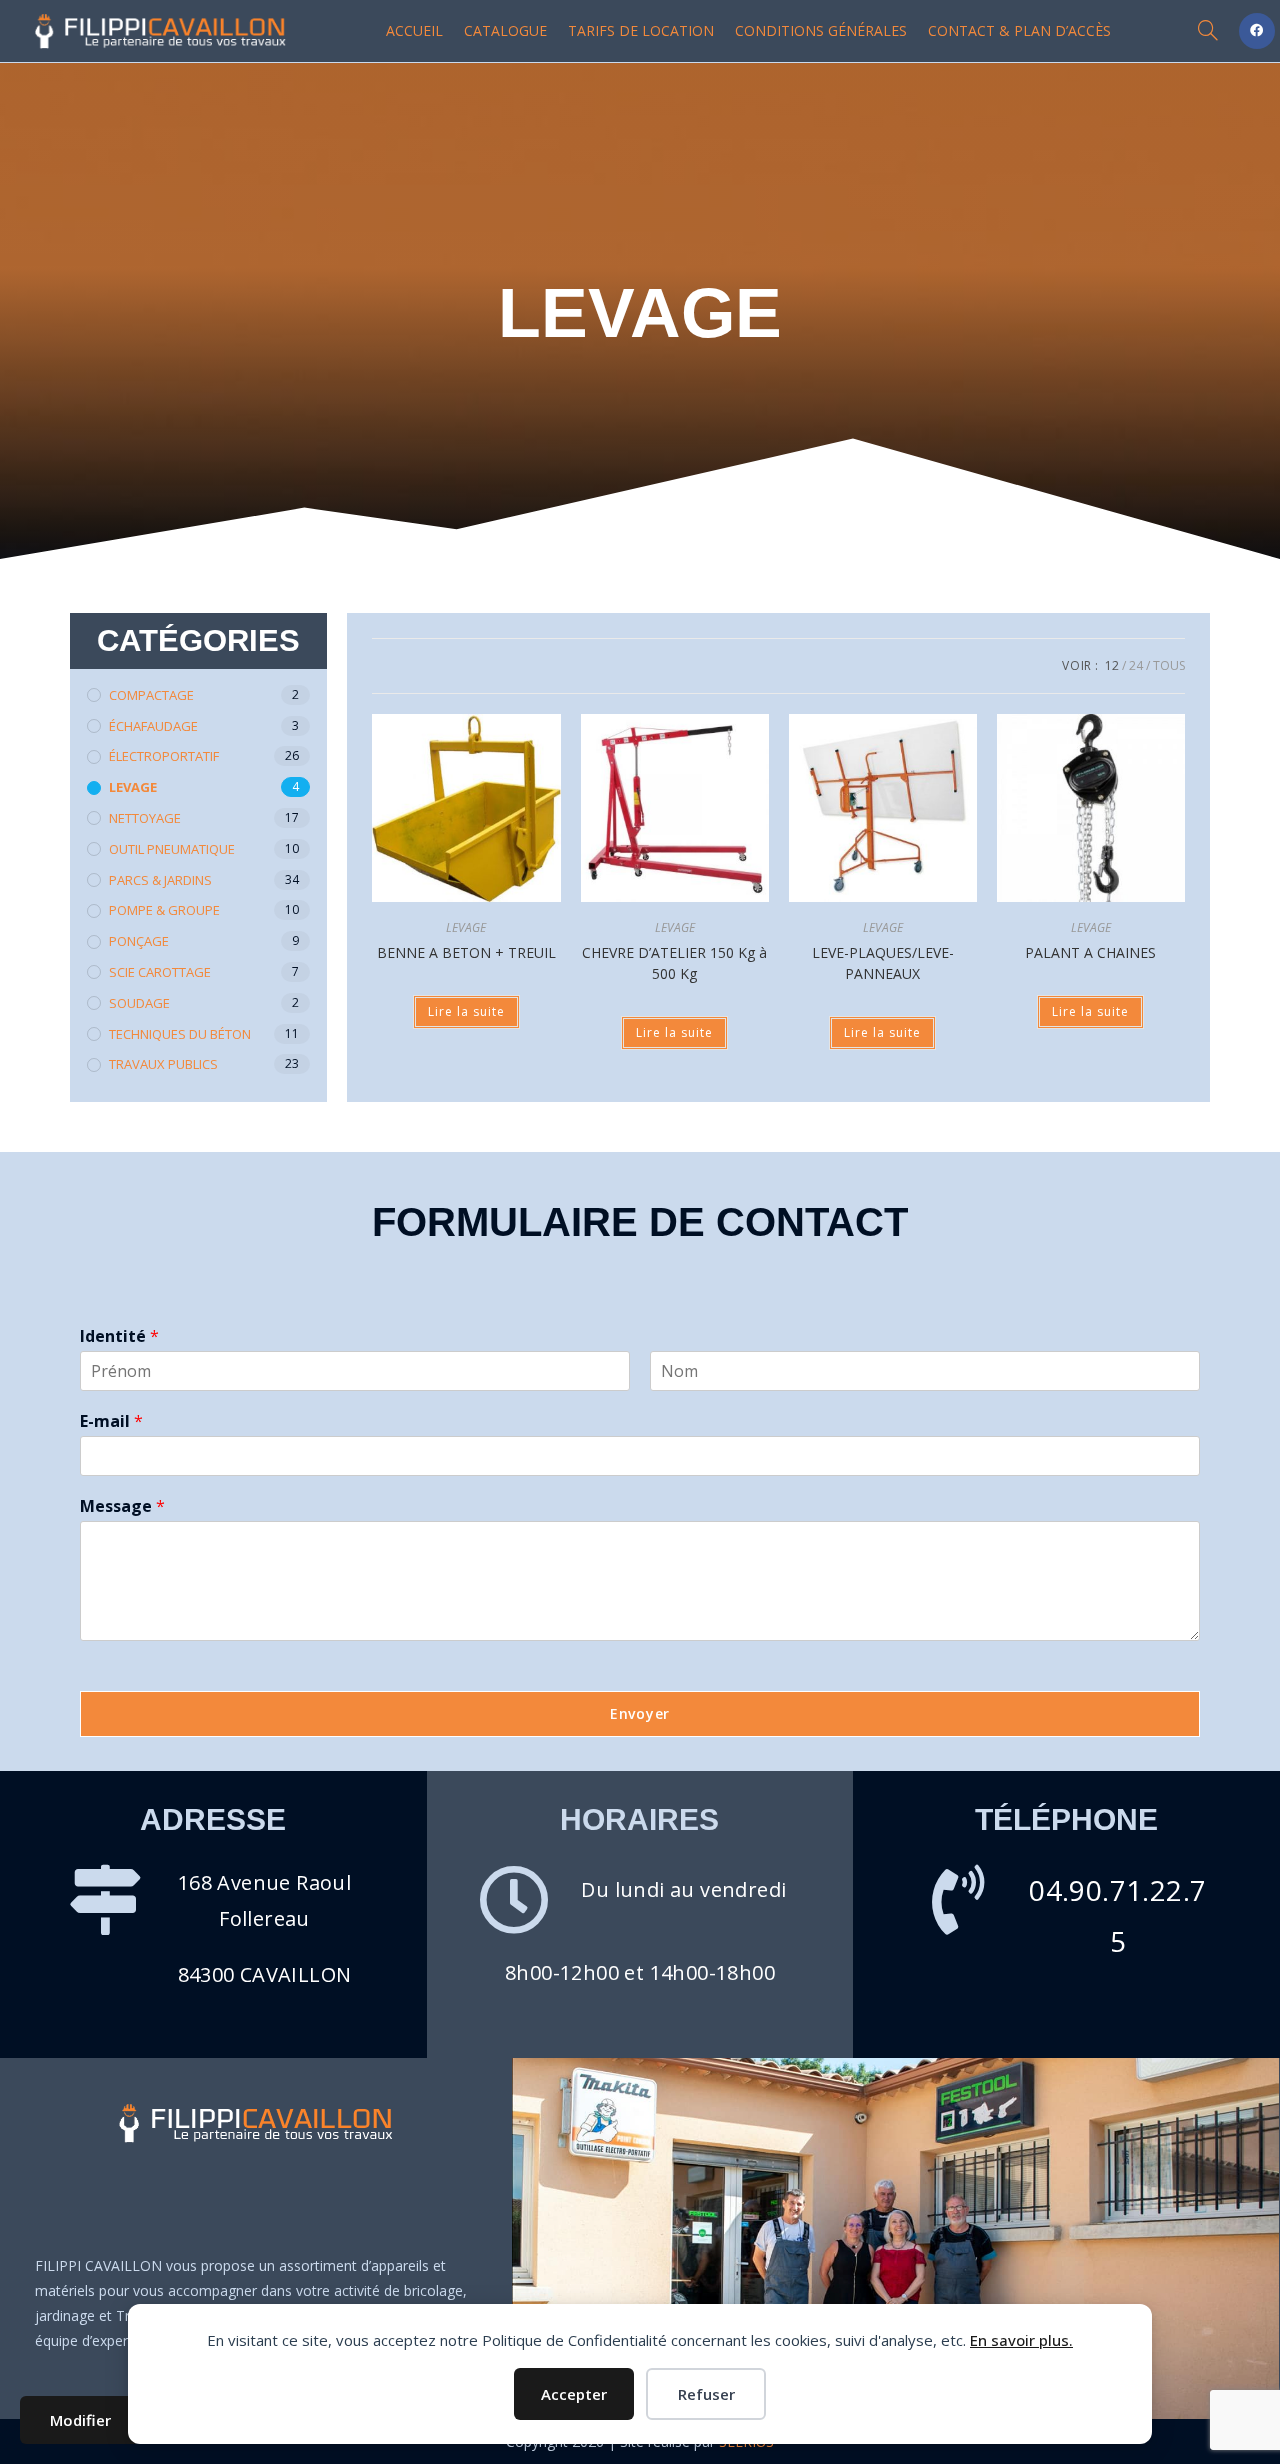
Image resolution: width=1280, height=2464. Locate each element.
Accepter (574, 2394)
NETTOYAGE (145, 818)
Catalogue (505, 30)
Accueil (414, 30)
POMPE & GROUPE (164, 910)
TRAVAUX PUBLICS (163, 1064)
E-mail (111, 1421)
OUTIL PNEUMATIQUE (172, 849)
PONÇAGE (139, 941)
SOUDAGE (139, 1003)
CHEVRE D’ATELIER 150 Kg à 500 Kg (674, 963)
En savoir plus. (1021, 2340)
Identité (119, 1336)
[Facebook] (1257, 31)
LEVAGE (133, 787)
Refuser (706, 2394)
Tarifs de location (641, 30)
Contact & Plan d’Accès (1019, 30)
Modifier (80, 2420)
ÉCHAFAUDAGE (153, 726)
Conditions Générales (821, 30)
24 (1136, 665)
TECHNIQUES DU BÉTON (180, 1034)
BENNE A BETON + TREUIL (466, 952)
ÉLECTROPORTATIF (164, 756)
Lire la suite (466, 1011)
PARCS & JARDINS (160, 880)
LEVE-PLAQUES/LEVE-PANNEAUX (883, 963)
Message (122, 1506)
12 (1112, 665)
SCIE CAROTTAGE (160, 972)
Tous (1169, 665)
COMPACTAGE (151, 695)
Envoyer (640, 1713)
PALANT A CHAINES (1090, 952)
